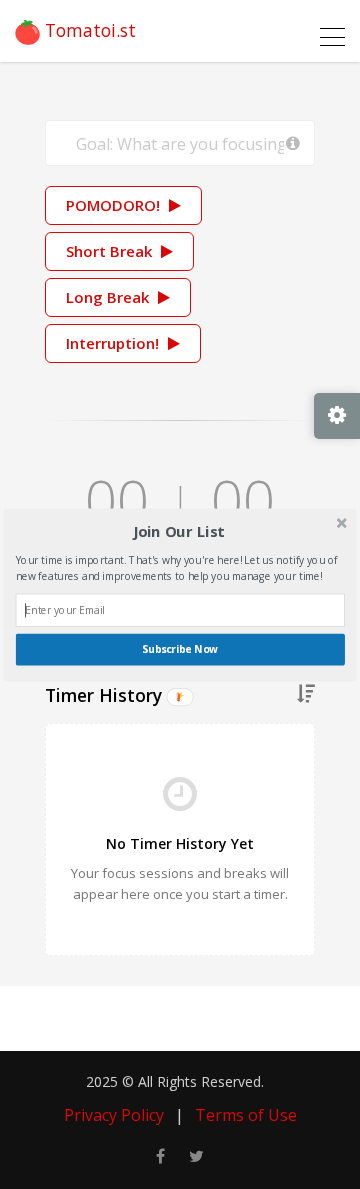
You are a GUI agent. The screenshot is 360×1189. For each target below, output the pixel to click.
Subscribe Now (180, 649)
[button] (178, 531)
